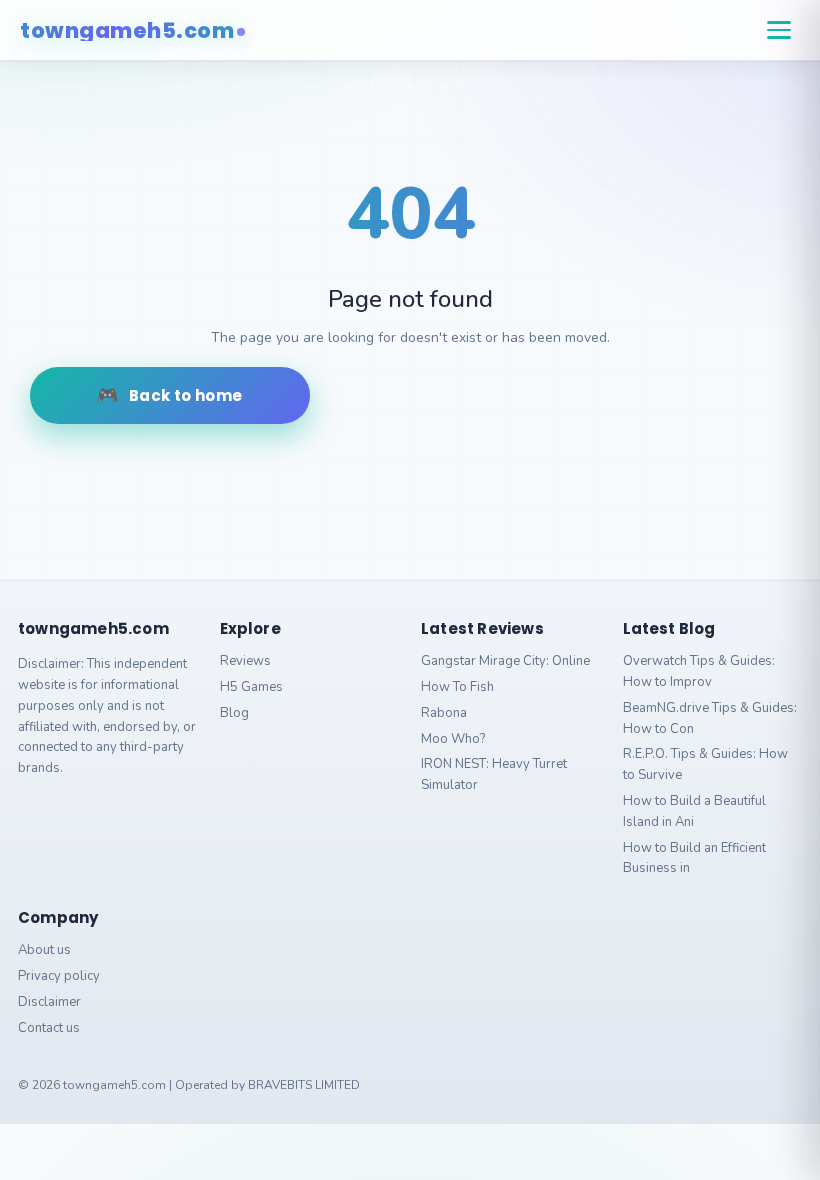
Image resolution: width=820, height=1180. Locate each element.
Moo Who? (453, 739)
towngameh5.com (127, 30)
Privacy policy (59, 976)
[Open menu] (779, 30)
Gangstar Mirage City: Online (505, 661)
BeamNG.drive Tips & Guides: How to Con (710, 718)
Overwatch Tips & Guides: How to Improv (699, 671)
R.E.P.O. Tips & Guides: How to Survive (705, 764)
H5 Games (251, 687)
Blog (234, 713)
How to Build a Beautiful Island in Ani (694, 811)
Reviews (245, 661)
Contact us (49, 1028)
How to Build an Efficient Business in (694, 858)
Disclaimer (49, 1002)
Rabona (444, 713)
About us (44, 950)
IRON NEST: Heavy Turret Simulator (494, 774)
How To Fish (457, 687)
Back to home (186, 395)
